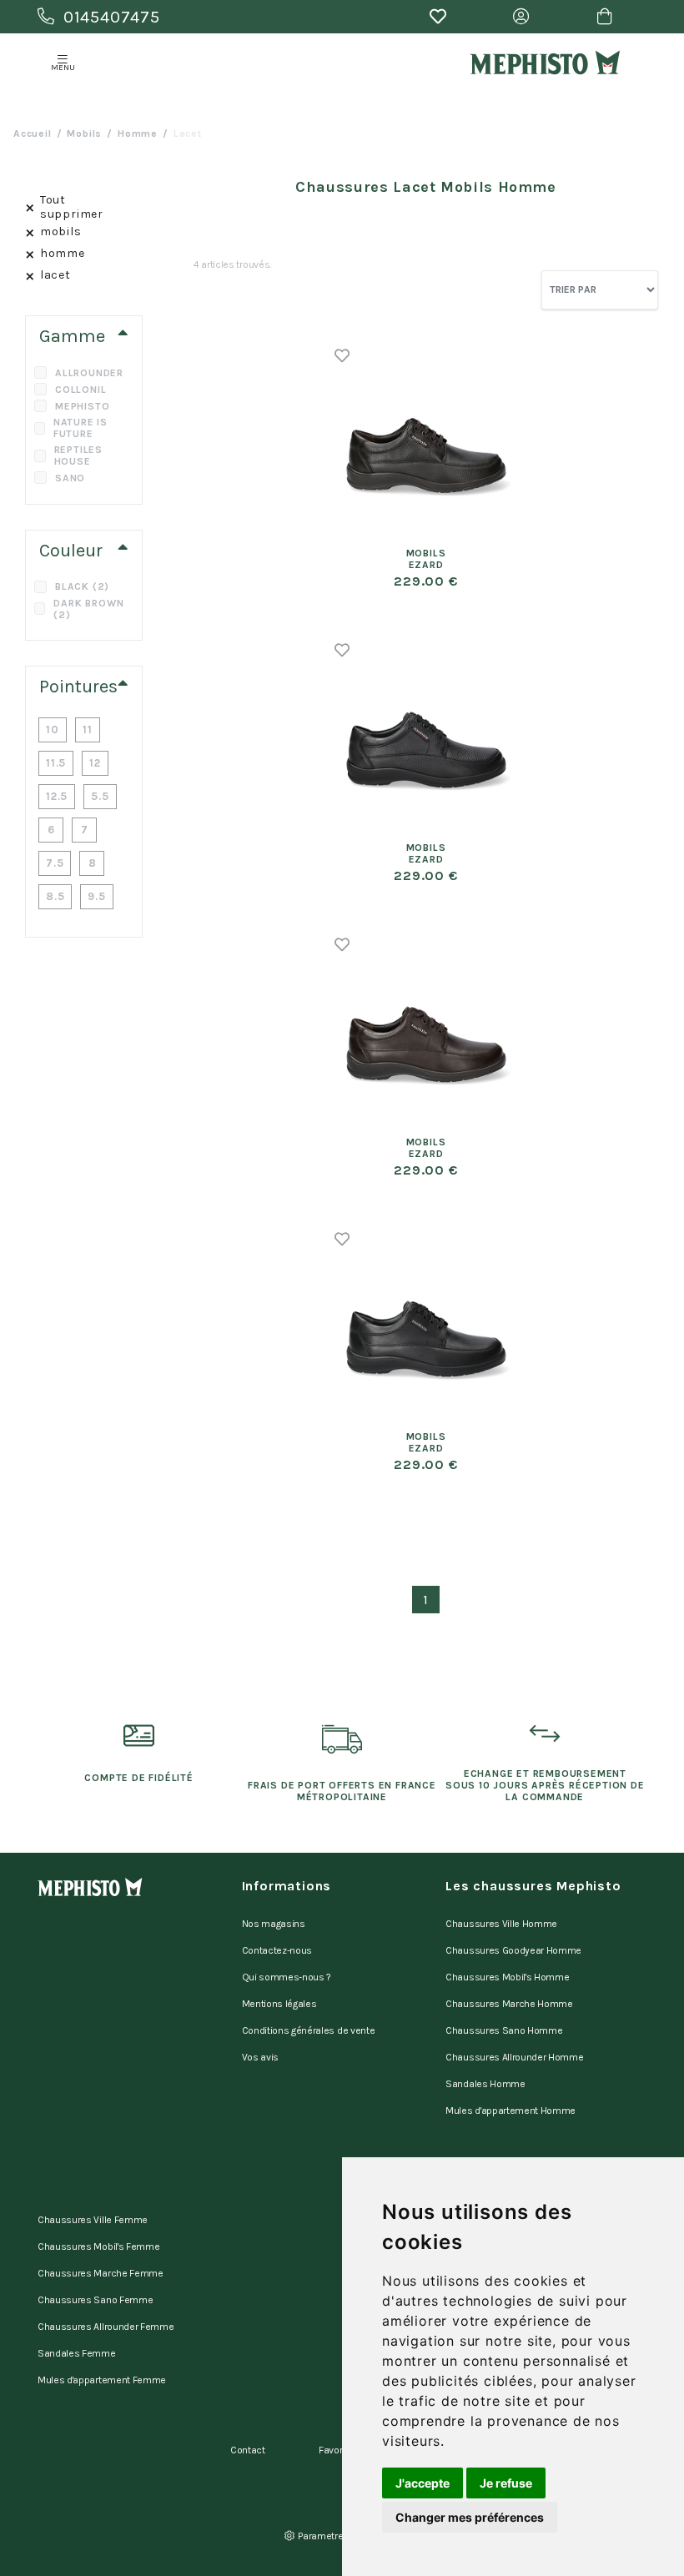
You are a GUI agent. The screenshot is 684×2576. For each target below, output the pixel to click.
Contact (248, 2450)
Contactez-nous (277, 1950)
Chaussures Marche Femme (101, 2273)
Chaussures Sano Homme (504, 2030)
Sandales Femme (77, 2353)
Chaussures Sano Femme (95, 2300)
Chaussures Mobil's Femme (98, 2246)
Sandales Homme (485, 2084)
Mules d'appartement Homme (510, 2111)
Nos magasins (274, 1924)
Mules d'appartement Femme (102, 2380)
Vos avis (260, 2057)
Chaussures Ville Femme (93, 2220)
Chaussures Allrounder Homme (514, 2057)
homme (138, 133)
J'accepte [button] (422, 2483)
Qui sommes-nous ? (287, 1977)
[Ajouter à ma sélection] (342, 355)
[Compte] (521, 17)
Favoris (334, 2450)
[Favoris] (438, 17)
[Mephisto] (545, 63)
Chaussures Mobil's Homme (507, 1977)
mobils (84, 133)
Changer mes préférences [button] (470, 2517)
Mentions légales (279, 2004)
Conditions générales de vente (309, 2030)
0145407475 (112, 17)
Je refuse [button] (506, 2483)
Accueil (33, 133)
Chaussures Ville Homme (501, 1924)
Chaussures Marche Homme (509, 2004)
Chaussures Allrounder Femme (106, 2327)
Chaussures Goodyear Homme (513, 1950)
